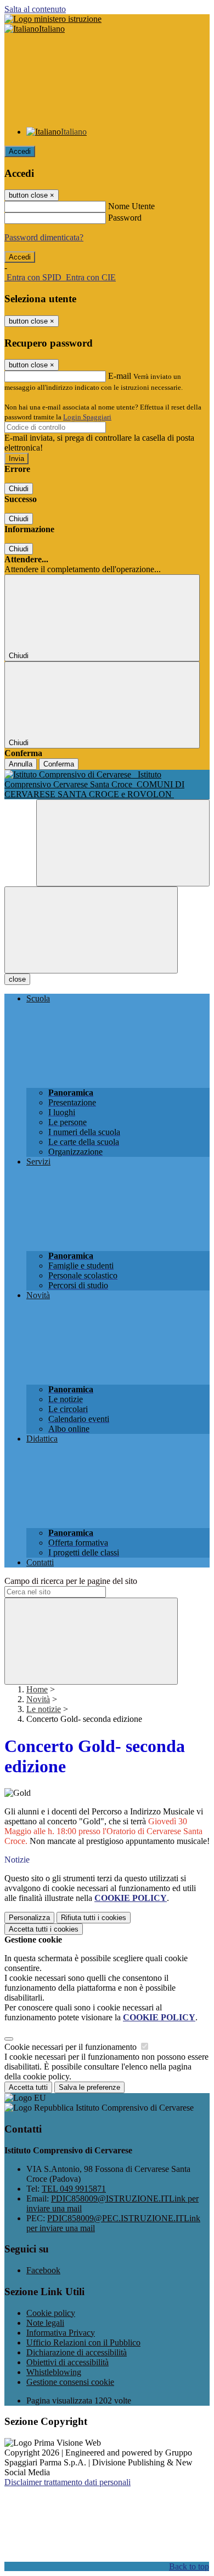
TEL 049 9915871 (74, 2189)
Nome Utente (131, 206)
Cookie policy (51, 2313)
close (17, 979)
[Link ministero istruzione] (53, 19)
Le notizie (44, 1709)
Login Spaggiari (87, 417)
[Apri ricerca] (123, 843)
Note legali (45, 2323)
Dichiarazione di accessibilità (77, 2352)
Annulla (21, 764)
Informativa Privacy (61, 2333)
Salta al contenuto (35, 9)
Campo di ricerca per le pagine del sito (71, 1581)
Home (37, 1689)
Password (125, 218)
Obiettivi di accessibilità (67, 2362)
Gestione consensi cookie (70, 2382)
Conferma (59, 764)
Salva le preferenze (89, 2087)
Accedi (20, 151)
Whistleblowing (54, 2372)
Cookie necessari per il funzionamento (72, 2047)
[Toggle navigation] (91, 930)
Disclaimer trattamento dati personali (67, 2482)
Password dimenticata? (44, 237)
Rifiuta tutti (94, 1918)
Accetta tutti (44, 1929)
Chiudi (19, 489)
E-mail (120, 376)
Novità (38, 1699)
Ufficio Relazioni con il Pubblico (83, 2342)
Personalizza (29, 1918)
